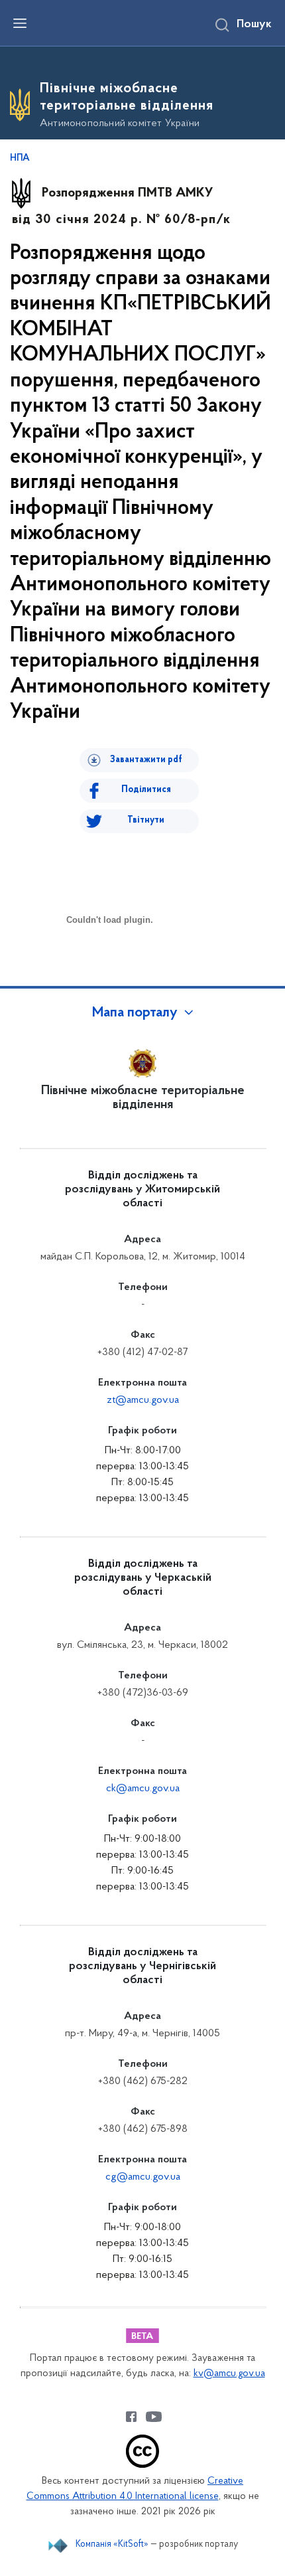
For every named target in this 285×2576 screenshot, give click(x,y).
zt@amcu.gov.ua (143, 1400)
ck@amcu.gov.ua (143, 1789)
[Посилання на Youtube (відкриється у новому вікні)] (154, 2417)
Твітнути (146, 820)
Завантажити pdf (146, 760)
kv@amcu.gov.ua (229, 2374)
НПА (20, 159)
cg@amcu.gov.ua (143, 2177)
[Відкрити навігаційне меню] (20, 23)
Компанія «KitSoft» (112, 2544)
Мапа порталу (135, 1013)
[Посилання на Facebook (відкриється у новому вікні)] (131, 2417)
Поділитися (146, 790)
